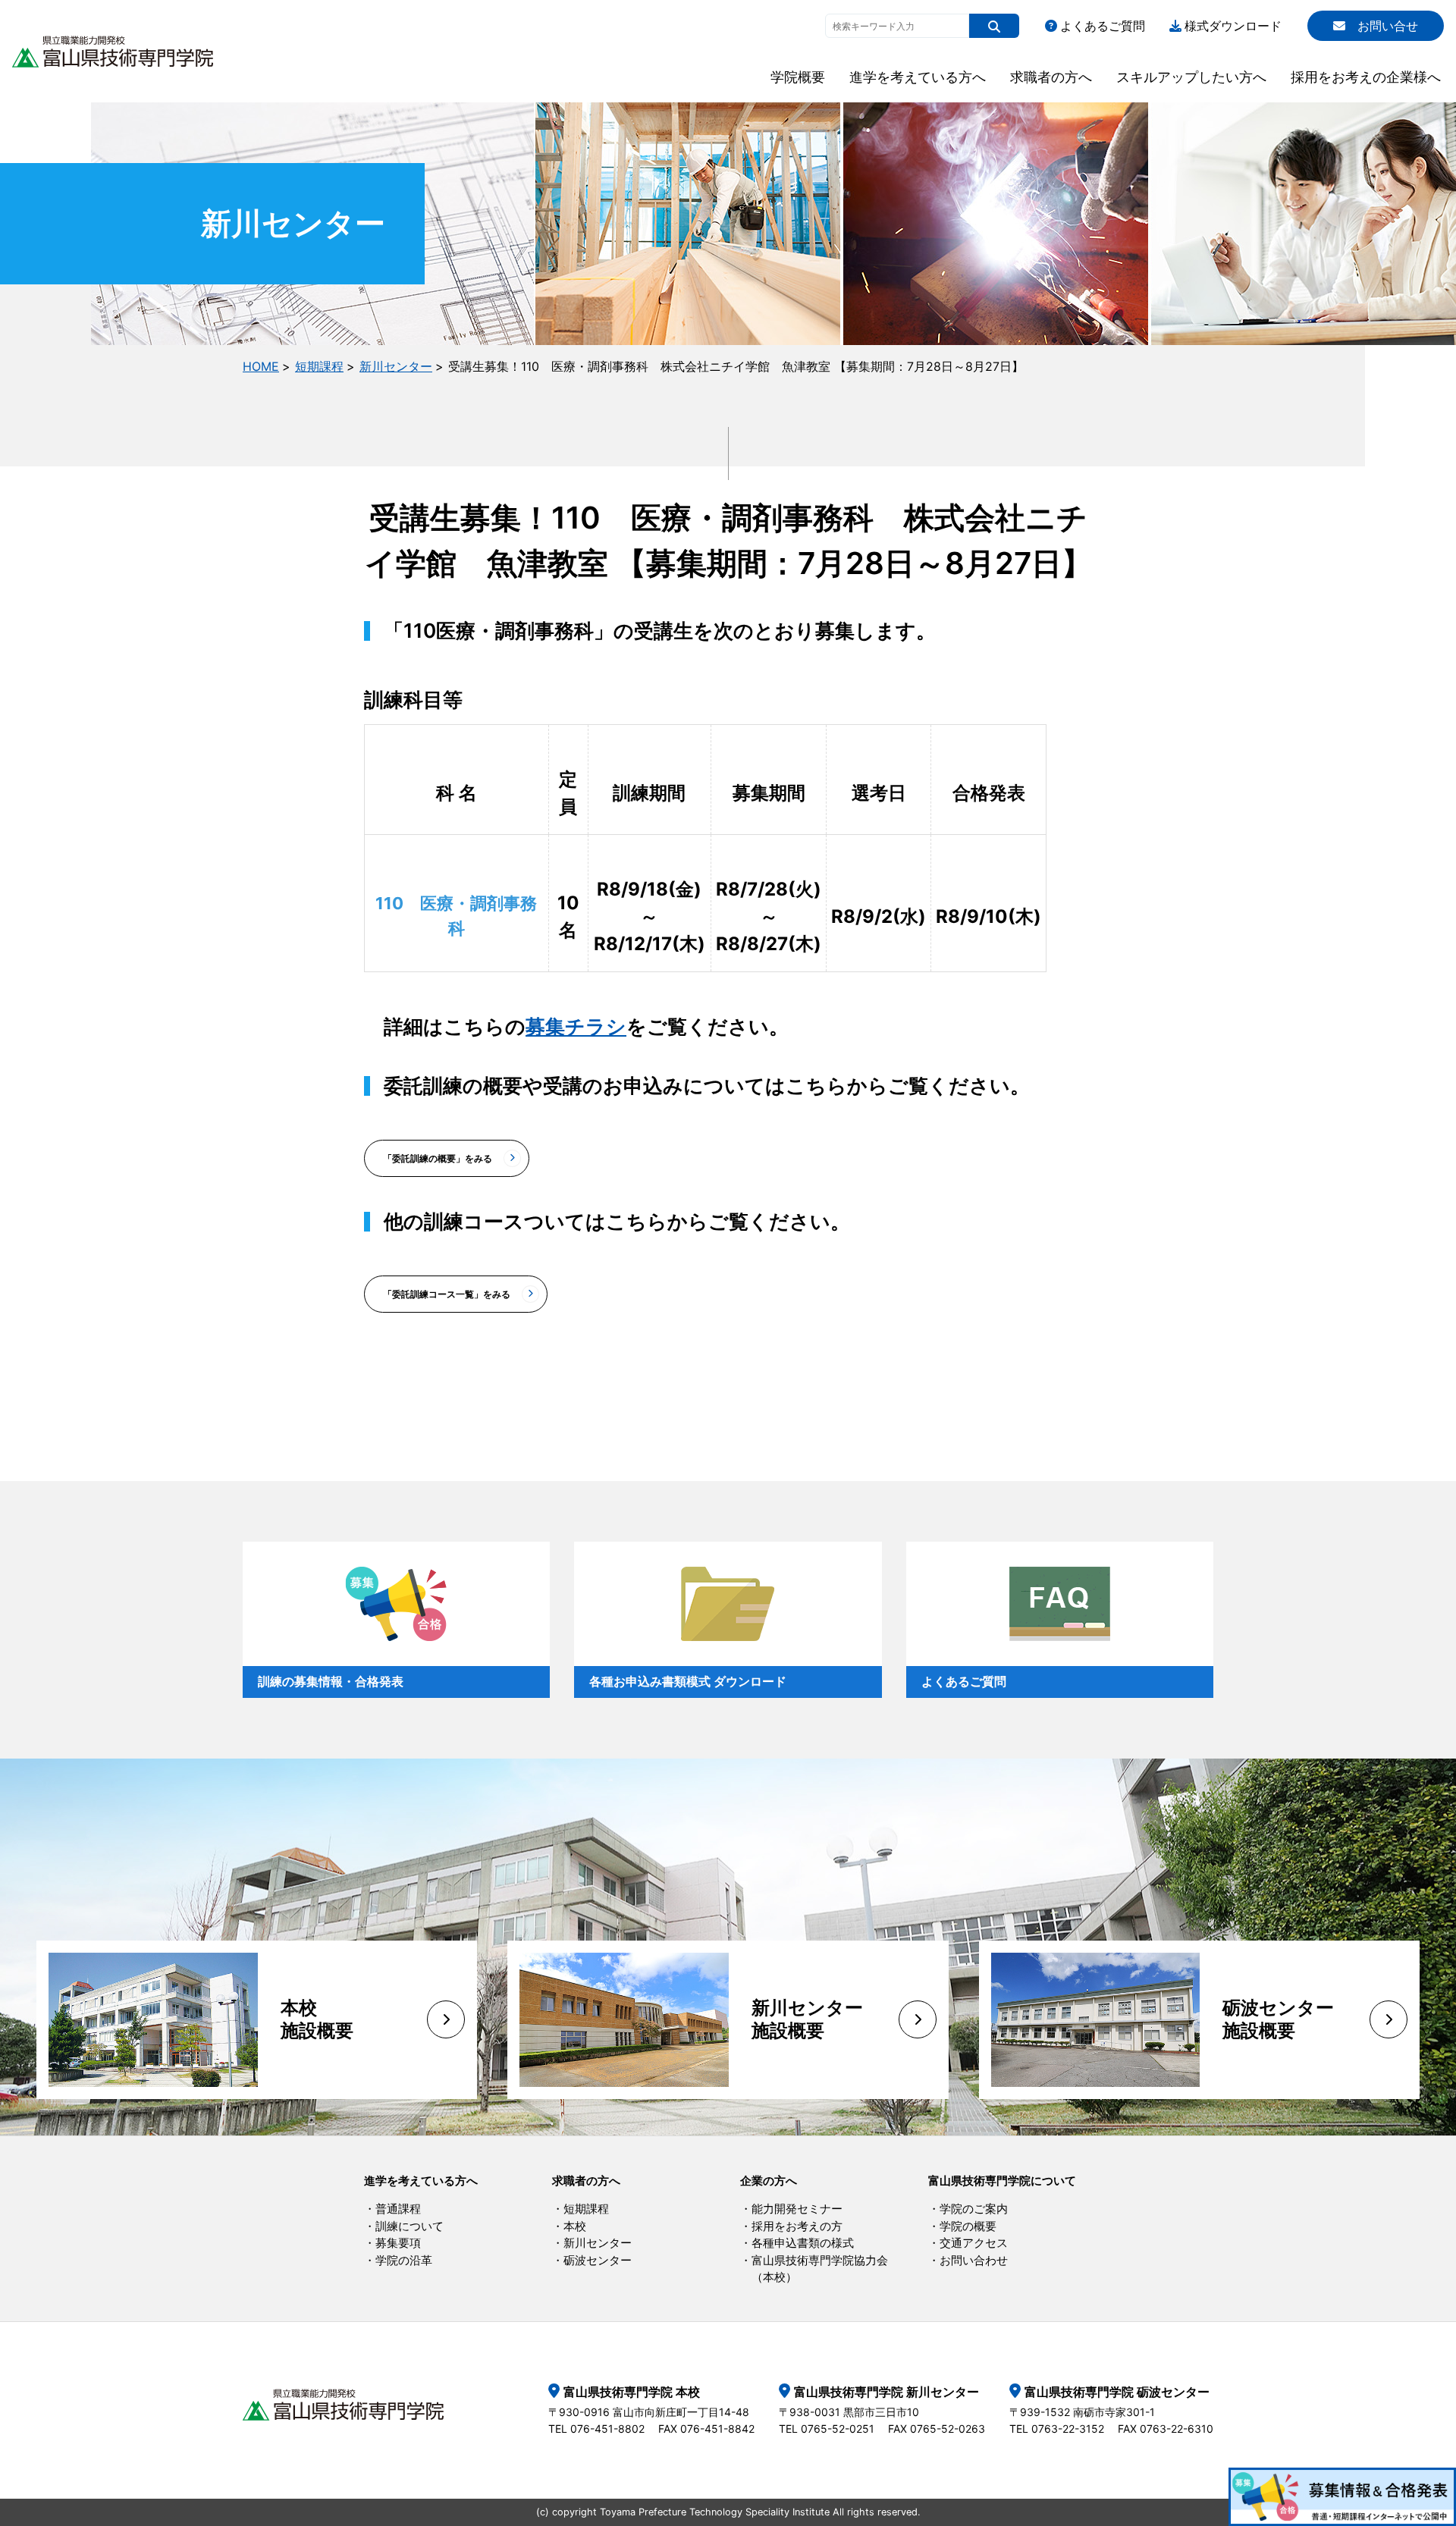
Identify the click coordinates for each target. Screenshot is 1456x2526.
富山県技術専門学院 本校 (632, 2392)
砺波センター (598, 2260)
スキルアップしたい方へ (1191, 77)
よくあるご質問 (1103, 26)
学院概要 (798, 77)
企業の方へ (769, 2181)
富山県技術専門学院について (1002, 2181)
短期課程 (319, 366)
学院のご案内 (974, 2209)
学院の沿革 (404, 2260)
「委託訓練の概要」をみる (438, 1158)
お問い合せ (1388, 26)
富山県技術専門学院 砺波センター (1117, 2392)
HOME (261, 366)
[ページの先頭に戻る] (1427, 2421)
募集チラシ (576, 1026)
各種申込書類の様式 (803, 2243)
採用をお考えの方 (797, 2226)
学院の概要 (968, 2226)
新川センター (396, 366)
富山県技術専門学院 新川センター (886, 2392)
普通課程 (398, 2209)
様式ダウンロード (1233, 26)
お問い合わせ (974, 2260)
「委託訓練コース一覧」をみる (447, 1294)
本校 (575, 2226)
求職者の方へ (1051, 77)
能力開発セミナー (797, 2209)
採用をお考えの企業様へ (1366, 77)
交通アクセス (974, 2243)
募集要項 (398, 2243)
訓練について (409, 2226)
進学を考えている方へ (918, 77)
